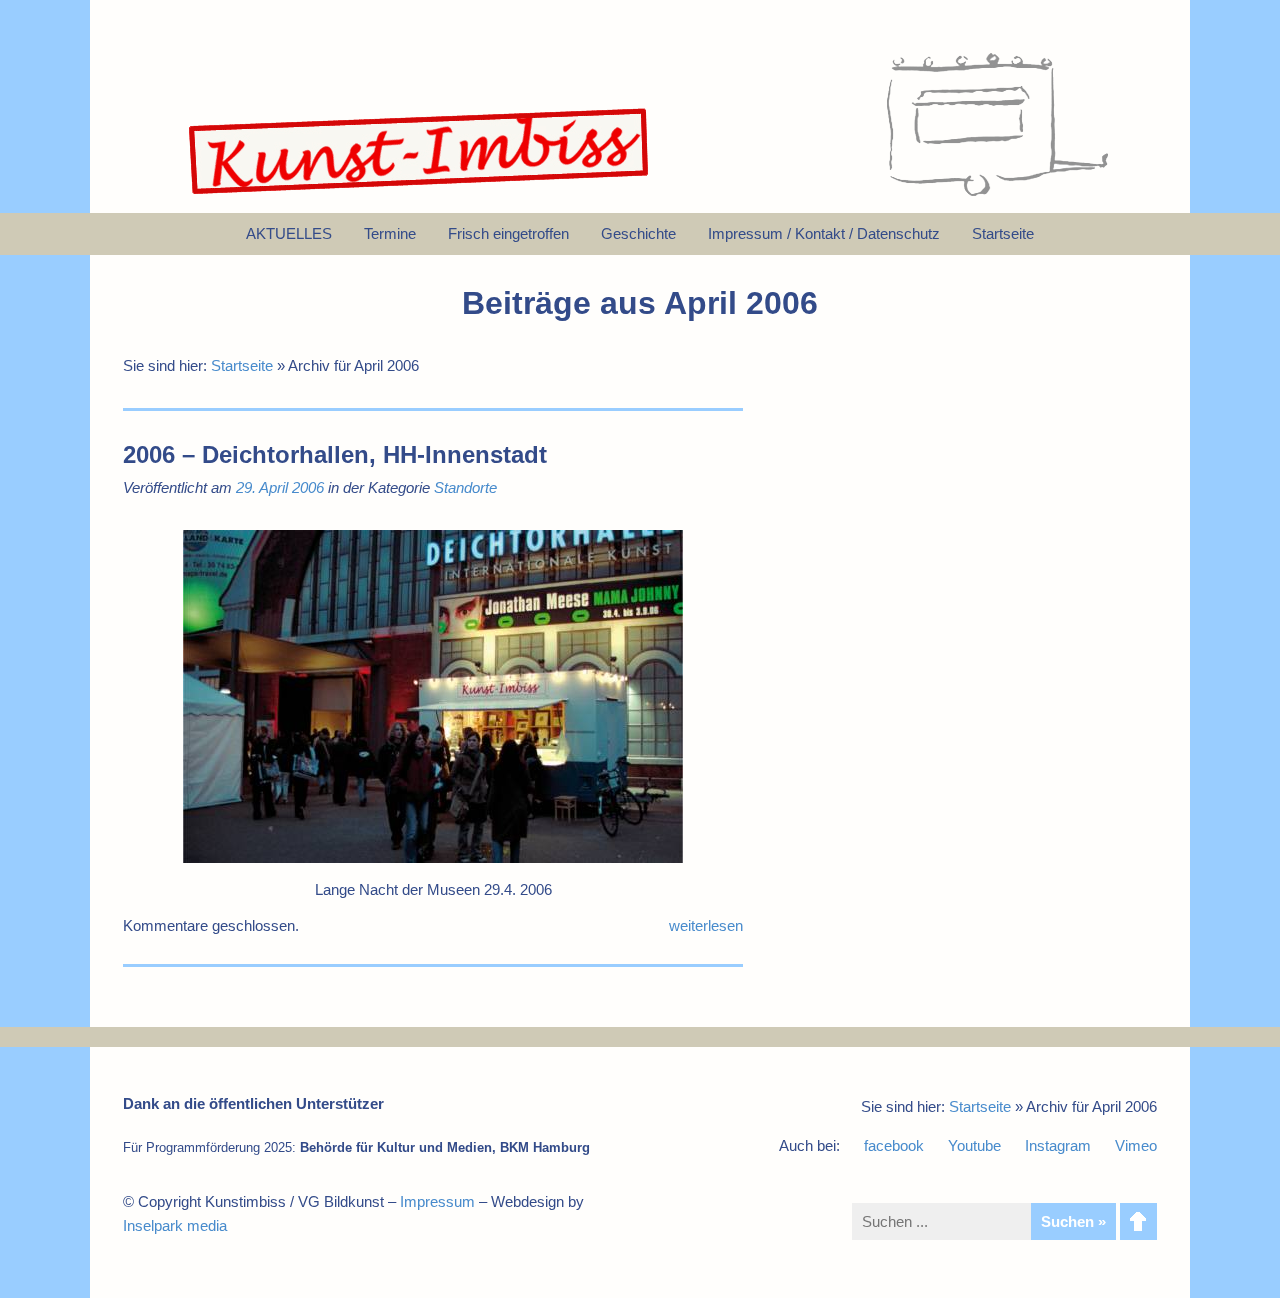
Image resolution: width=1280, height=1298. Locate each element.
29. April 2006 (280, 487)
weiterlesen (706, 925)
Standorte (465, 487)
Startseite (242, 365)
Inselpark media (175, 1225)
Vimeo (1136, 1145)
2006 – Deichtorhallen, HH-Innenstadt (335, 454)
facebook (894, 1145)
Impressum (437, 1201)
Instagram (1058, 1145)
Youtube (974, 1145)
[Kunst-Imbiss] (420, 194)
